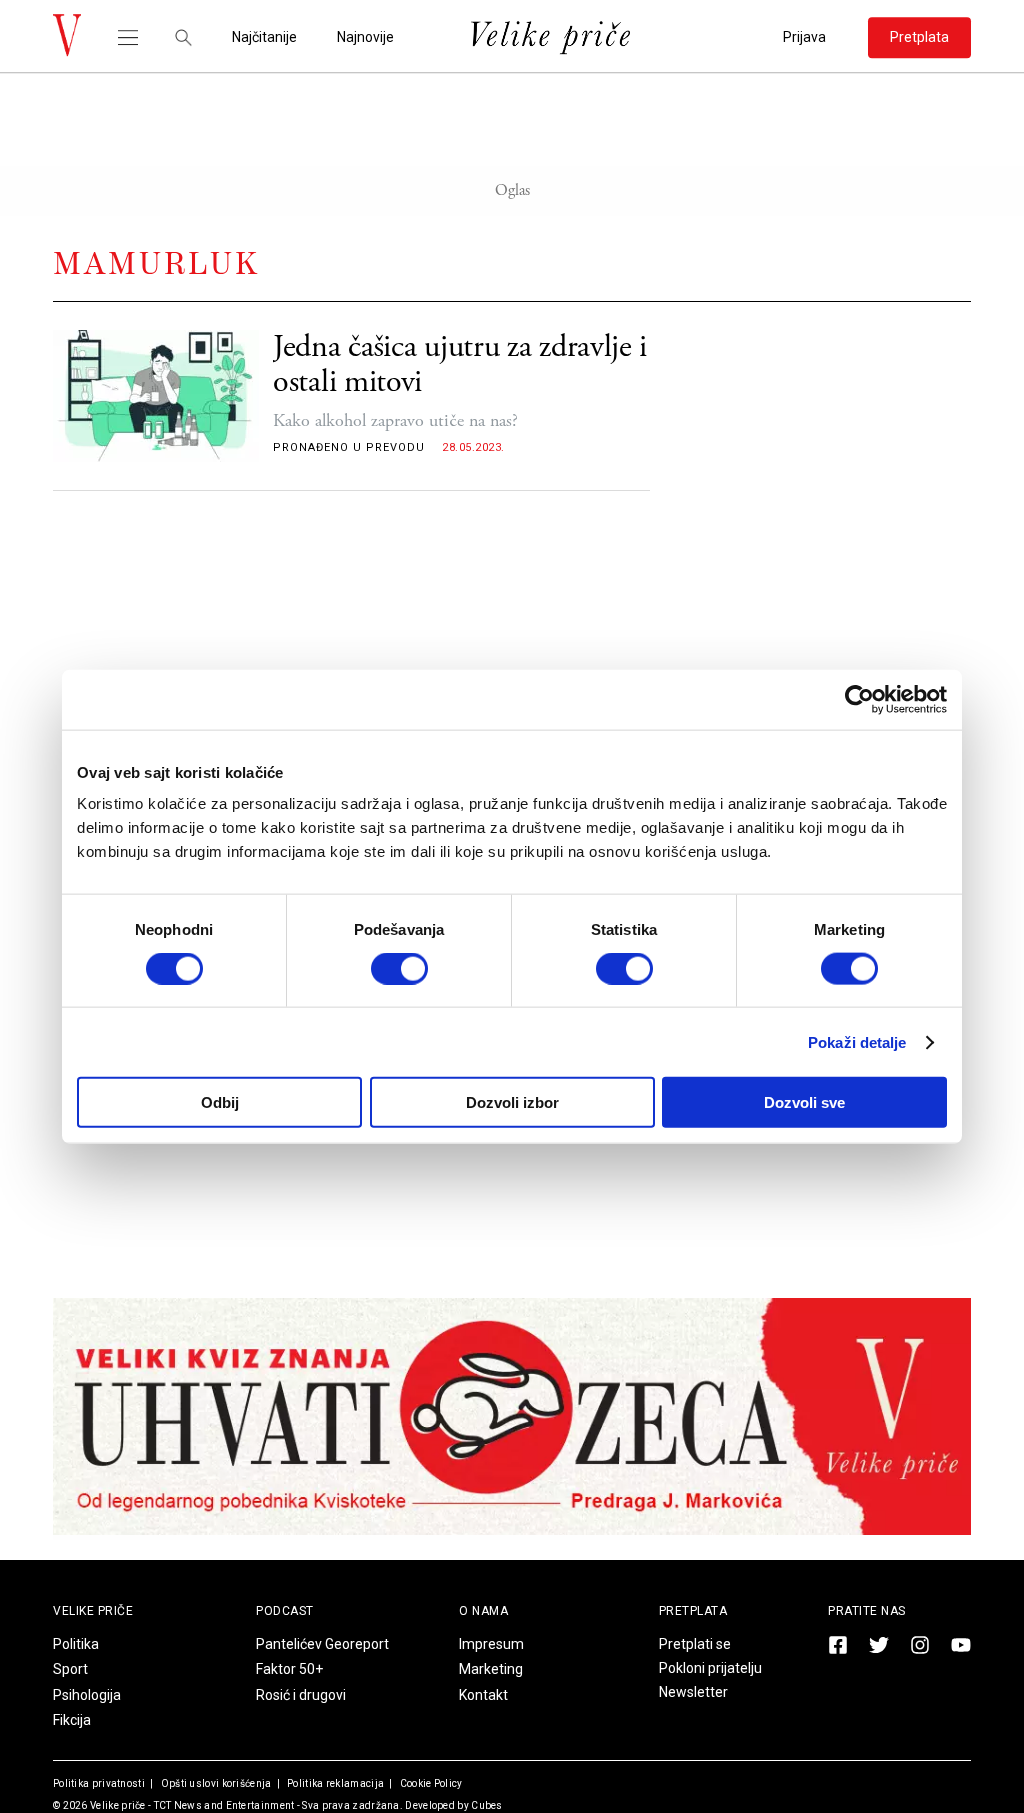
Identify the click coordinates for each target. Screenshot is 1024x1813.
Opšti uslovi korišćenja (214, 1783)
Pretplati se (695, 1644)
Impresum (491, 1644)
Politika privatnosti (99, 1783)
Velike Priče (93, 1611)
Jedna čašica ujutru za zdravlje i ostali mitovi (460, 365)
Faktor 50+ (289, 1669)
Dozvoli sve (804, 1102)
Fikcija (72, 1720)
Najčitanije (264, 37)
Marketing (491, 1669)
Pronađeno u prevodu (349, 447)
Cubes (487, 1805)
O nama (483, 1611)
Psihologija (87, 1695)
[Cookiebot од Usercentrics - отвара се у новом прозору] (859, 699)
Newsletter (693, 1692)
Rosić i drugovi (301, 1695)
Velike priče (118, 1805)
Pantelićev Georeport (322, 1644)
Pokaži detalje (857, 1041)
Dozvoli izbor (512, 1102)
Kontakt (483, 1695)
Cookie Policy (429, 1783)
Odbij (220, 1102)
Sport (70, 1669)
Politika (76, 1644)
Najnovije (365, 37)
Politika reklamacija (334, 1783)
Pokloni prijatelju (710, 1668)
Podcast (285, 1611)
